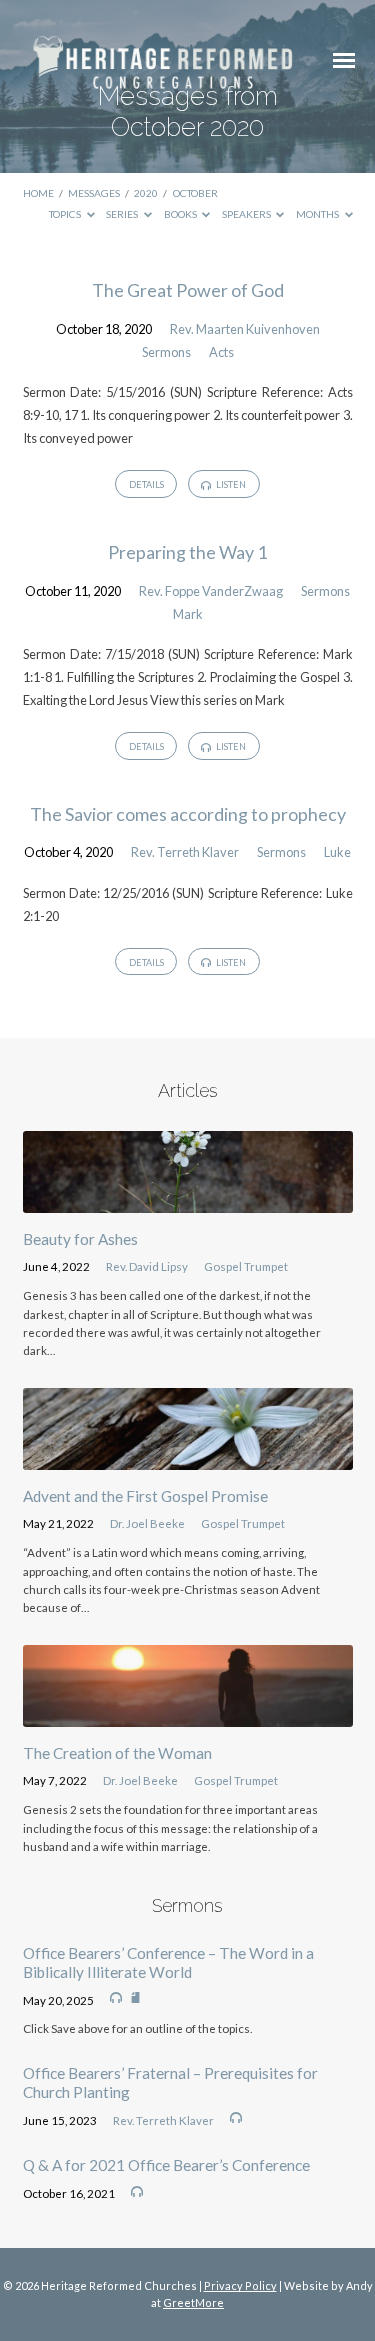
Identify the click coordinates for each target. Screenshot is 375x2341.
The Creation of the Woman (117, 1753)
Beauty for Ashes (80, 1239)
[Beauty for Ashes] (188, 1201)
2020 (146, 193)
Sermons (166, 352)
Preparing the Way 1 (187, 552)
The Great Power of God (188, 290)
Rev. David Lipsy (147, 1266)
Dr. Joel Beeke (147, 1523)
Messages (94, 193)
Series (123, 214)
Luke (337, 852)
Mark (188, 614)
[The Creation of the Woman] (188, 1715)
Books (181, 214)
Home (38, 193)
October (195, 193)
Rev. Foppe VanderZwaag (211, 591)
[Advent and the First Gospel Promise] (188, 1458)
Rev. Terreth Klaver (185, 852)
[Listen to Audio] (116, 1998)
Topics (66, 214)
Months (318, 214)
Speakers (247, 214)
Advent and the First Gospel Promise (145, 1496)
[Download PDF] (135, 1998)
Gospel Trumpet (246, 1266)
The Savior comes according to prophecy (188, 814)
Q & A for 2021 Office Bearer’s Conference (166, 2165)
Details (146, 484)
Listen (230, 484)
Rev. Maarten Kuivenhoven (245, 329)
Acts (221, 352)
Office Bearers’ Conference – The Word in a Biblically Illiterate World (168, 1962)
